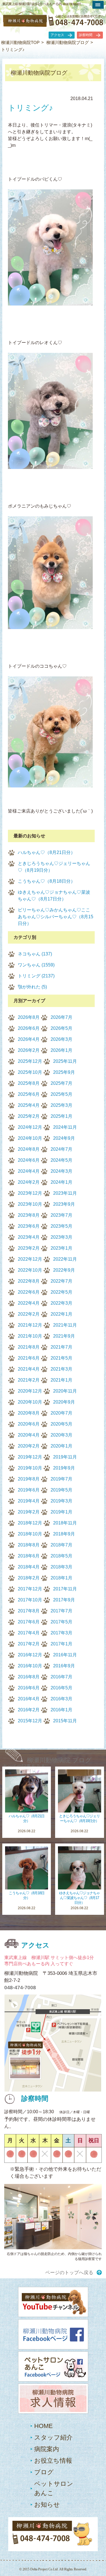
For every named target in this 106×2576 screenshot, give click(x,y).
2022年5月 (61, 1292)
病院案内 (47, 2449)
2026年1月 (61, 1050)
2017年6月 (29, 1622)
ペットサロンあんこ (54, 2488)
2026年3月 (61, 1039)
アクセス (57, 35)
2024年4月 (29, 1171)
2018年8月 (29, 1545)
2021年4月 (29, 1369)
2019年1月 (61, 1512)
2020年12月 (30, 1391)
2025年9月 (64, 1072)
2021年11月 (65, 1325)
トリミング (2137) (36, 976)
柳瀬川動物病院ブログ (68, 42)
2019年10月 (30, 1468)
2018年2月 (29, 1578)
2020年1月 (61, 1446)
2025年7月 (61, 1083)
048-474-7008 (20, 1988)
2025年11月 (65, 1061)
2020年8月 (29, 1413)
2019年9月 (64, 1468)
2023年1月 (61, 1248)
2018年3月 (61, 1567)
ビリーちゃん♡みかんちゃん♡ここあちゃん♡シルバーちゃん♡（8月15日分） (56, 917)
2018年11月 (65, 1523)
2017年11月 (65, 1589)
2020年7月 (61, 1413)
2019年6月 (29, 1490)
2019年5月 (61, 1490)
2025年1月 (61, 1116)
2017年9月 (64, 1600)
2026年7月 (61, 1017)
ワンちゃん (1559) (36, 965)
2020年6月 (29, 1424)
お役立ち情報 (53, 2461)
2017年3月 (61, 1633)
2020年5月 (61, 1424)
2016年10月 (30, 1666)
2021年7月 (61, 1347)
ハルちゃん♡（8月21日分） (46, 852)
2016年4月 (29, 1699)
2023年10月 (30, 1204)
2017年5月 (61, 1622)
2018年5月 (61, 1556)
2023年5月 (61, 1226)
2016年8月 (29, 1677)
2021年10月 (30, 1336)
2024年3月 (61, 1171)
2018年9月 (64, 1534)
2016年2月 (29, 1710)
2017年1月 (61, 1644)
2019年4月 (29, 1501)
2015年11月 (65, 1721)
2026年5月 (61, 1028)
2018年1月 (61, 1578)
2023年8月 (29, 1215)
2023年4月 (29, 1237)
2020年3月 (61, 1435)
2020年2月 (29, 1446)
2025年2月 (29, 1116)
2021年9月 (64, 1336)
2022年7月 (61, 1281)
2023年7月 (61, 1215)
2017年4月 (29, 1633)
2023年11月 (65, 1193)
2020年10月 (30, 1402)
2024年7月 (61, 1149)
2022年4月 (29, 1303)
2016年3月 (61, 1699)
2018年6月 (29, 1556)
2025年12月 (30, 1061)
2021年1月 (61, 1380)
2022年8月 (29, 1281)
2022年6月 (29, 1292)
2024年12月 (30, 1127)
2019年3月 (61, 1501)
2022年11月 (65, 1259)
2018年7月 (61, 1545)
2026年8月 (29, 1017)
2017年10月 (30, 1600)
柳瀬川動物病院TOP (20, 42)
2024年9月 (64, 1138)
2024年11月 (65, 1127)
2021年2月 (29, 1380)
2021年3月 (61, 1369)
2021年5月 (61, 1358)
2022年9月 (64, 1270)
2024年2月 (29, 1182)
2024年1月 (61, 1182)
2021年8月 (29, 1347)
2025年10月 (30, 1072)
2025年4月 (29, 1105)
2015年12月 (30, 1721)
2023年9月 (64, 1204)
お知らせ (47, 2505)
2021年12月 (30, 1325)
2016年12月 (30, 1655)
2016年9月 (64, 1666)
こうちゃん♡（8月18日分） (46, 881)
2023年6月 (29, 1226)
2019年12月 (30, 1457)
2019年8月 (29, 1479)
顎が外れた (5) (32, 987)
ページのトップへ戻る (69, 2273)
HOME (44, 2426)
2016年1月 (61, 1710)
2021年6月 (29, 1358)
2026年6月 (29, 1028)
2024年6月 (29, 1160)
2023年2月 (29, 1248)
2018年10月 (30, 1534)
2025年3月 (61, 1105)
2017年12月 (30, 1589)
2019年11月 (65, 1457)
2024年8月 (29, 1149)
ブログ (44, 2472)
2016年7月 (61, 1677)
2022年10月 (30, 1270)
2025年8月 (29, 1083)
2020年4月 (29, 1435)
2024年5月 (61, 1160)
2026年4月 (29, 1039)
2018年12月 (30, 1523)
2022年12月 (30, 1259)
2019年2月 (29, 1512)
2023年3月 (61, 1237)
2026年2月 (29, 1050)
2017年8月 (29, 1611)
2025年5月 (61, 1094)
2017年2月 (29, 1644)
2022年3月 (61, 1303)
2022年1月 (61, 1314)
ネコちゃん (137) (35, 954)
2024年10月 (30, 1138)
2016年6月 (29, 1688)
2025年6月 (29, 1094)
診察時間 (86, 35)
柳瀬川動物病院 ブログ (59, 1760)
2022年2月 (29, 1314)
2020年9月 (64, 1402)
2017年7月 (61, 1611)
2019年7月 (61, 1479)
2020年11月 (65, 1391)
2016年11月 (65, 1655)
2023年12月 (30, 1193)
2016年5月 (61, 1688)
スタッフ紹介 (53, 2437)
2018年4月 (29, 1567)
